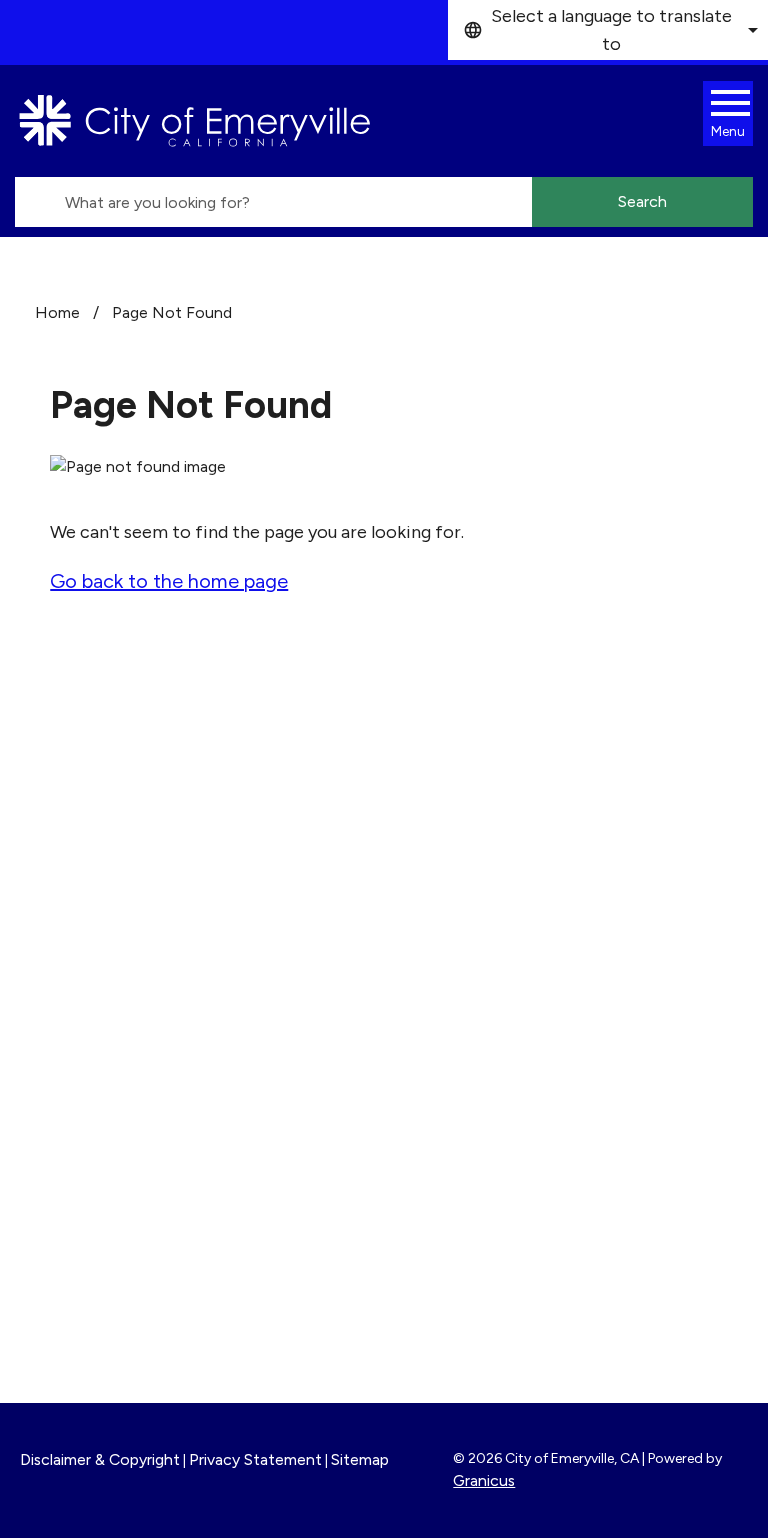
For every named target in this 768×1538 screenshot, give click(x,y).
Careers (443, 1034)
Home (57, 312)
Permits (443, 1061)
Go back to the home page (169, 581)
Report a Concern (484, 1115)
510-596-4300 (137, 961)
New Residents (472, 1260)
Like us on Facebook (525, 823)
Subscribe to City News (540, 883)
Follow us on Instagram (536, 853)
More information (93, 1136)
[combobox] (608, 30)
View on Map (72, 914)
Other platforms (510, 913)
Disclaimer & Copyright (100, 1459)
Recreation (456, 1233)
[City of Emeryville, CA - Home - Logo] (195, 121)
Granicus (484, 1480)
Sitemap (360, 1459)
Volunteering (463, 1088)
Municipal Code (474, 1287)
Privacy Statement (255, 1459)
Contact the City (481, 1314)
